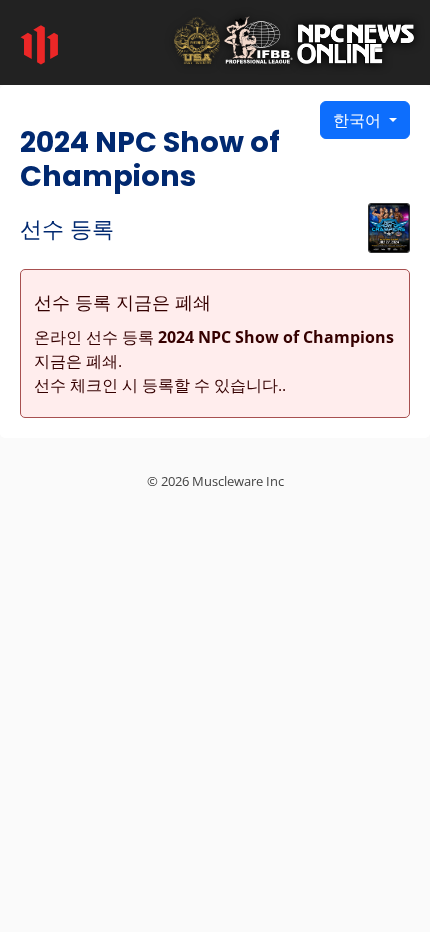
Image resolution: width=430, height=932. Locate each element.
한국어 (359, 120)
